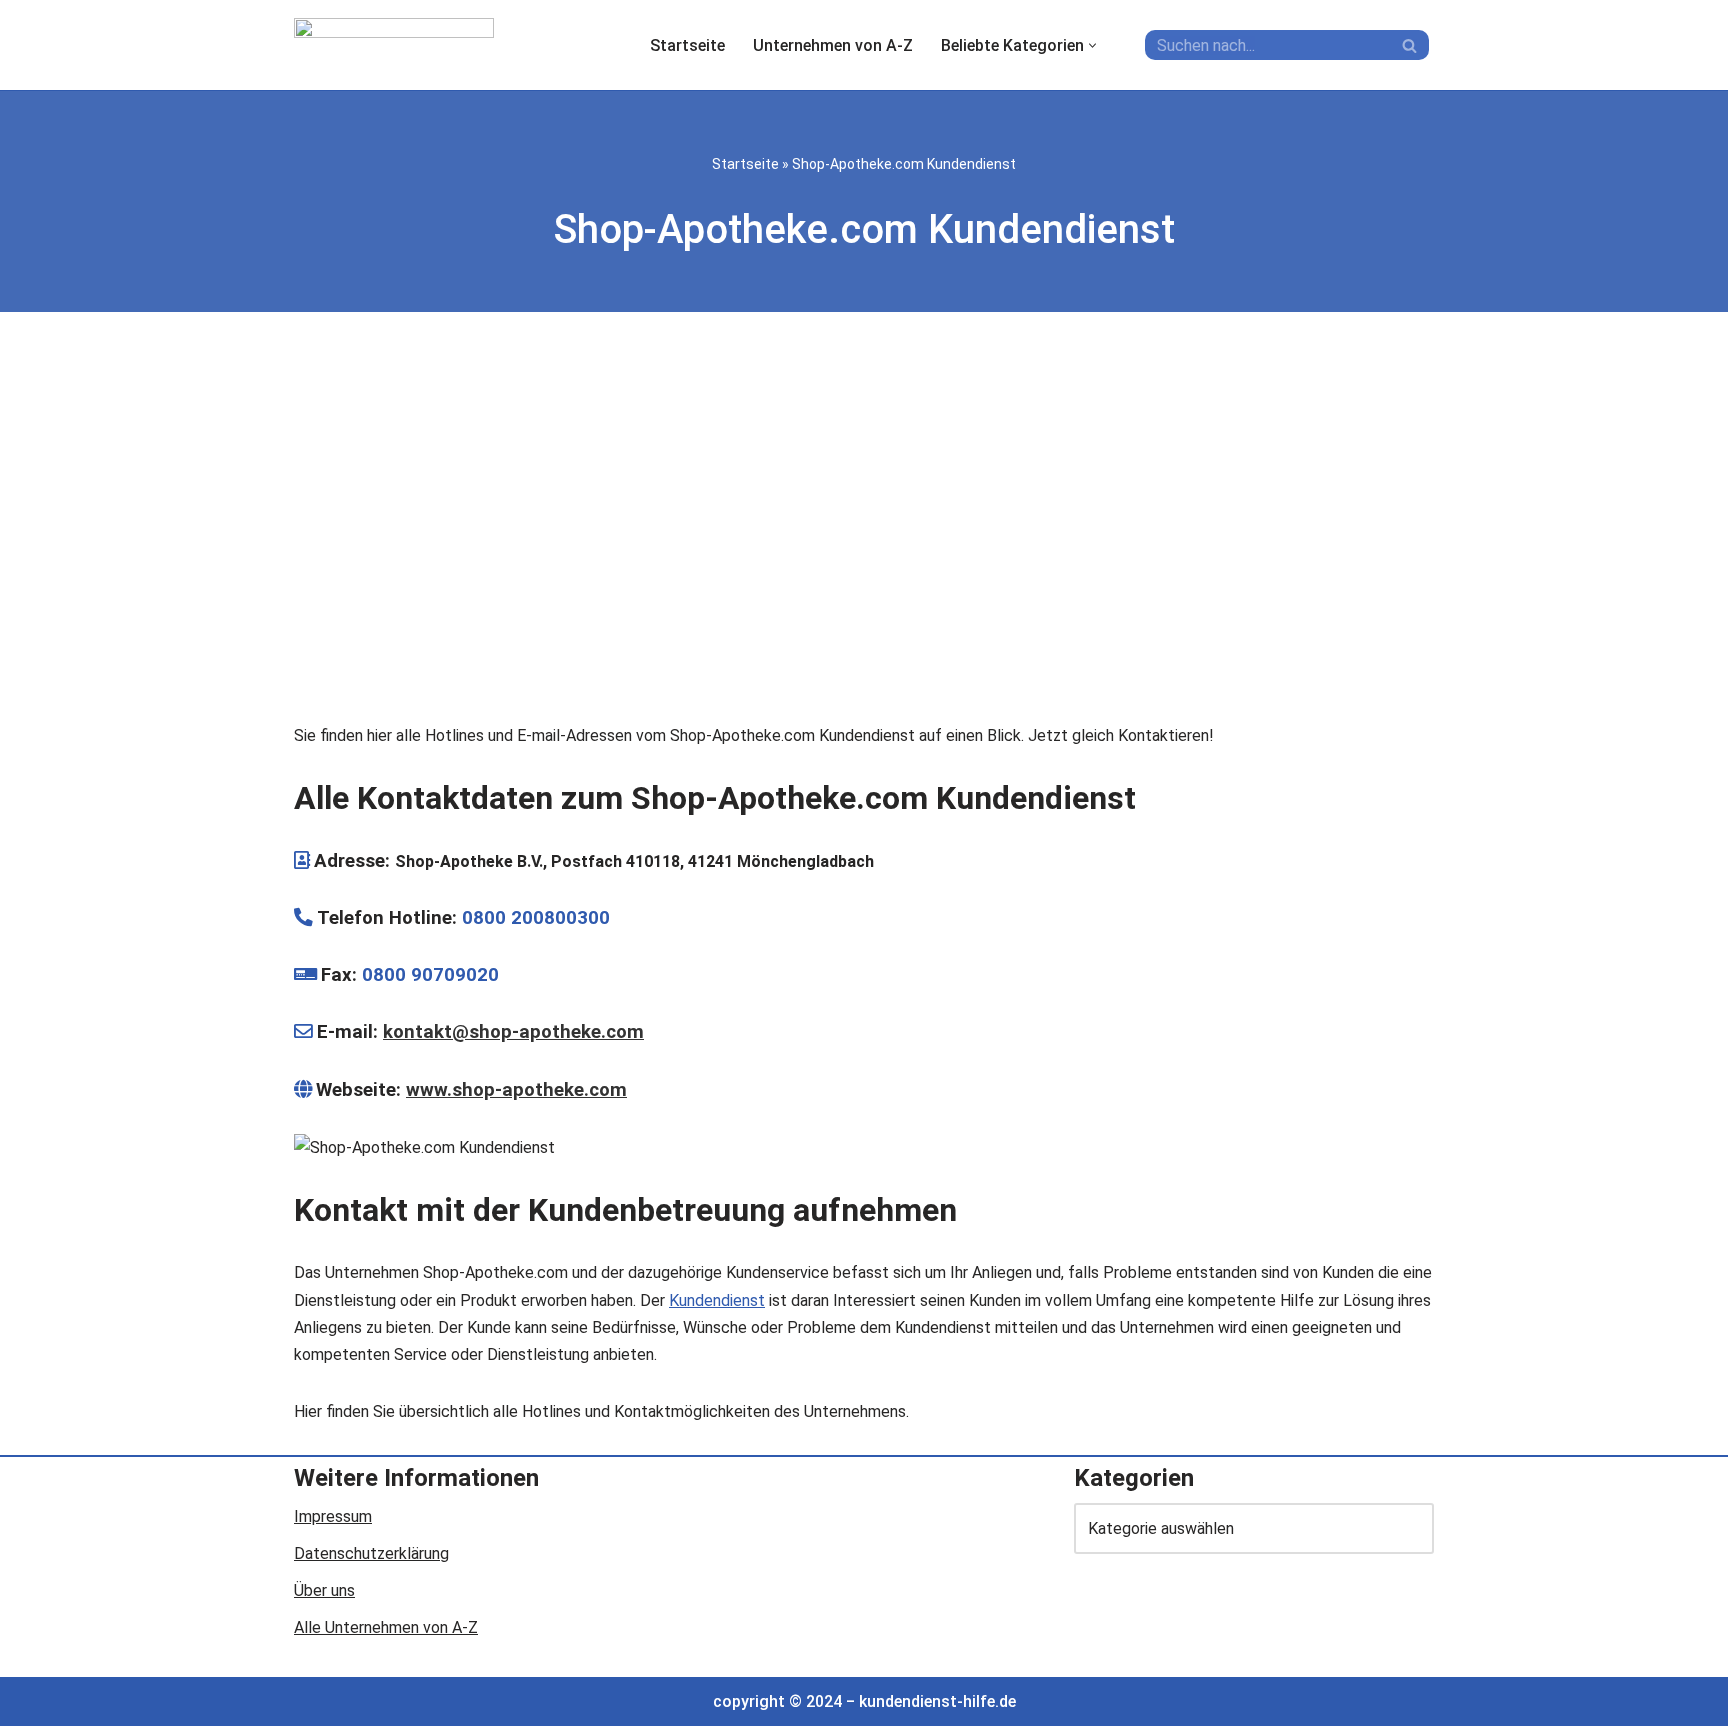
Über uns (324, 1590)
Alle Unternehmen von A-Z (386, 1627)
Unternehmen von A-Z (833, 45)
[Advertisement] (864, 522)
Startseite (687, 45)
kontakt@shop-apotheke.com (513, 1032)
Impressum (333, 1516)
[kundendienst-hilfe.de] (394, 45)
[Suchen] (1411, 45)
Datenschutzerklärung (371, 1553)
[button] (1092, 45)
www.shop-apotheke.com (516, 1090)
